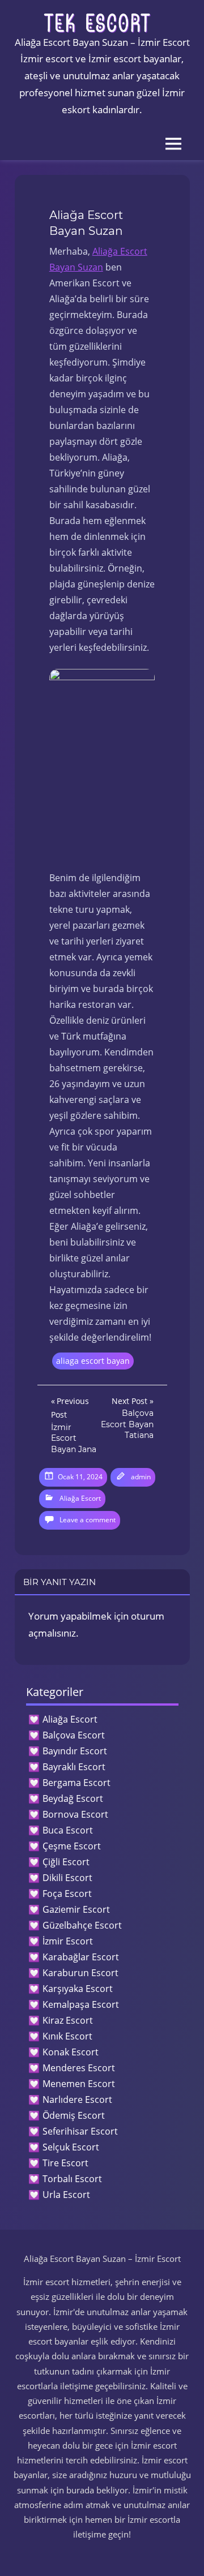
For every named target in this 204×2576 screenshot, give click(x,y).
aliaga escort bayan (93, 1361)
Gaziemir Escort (76, 1909)
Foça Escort (67, 1894)
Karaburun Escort (80, 1973)
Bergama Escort (76, 1783)
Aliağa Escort (80, 1498)
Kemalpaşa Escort (81, 2004)
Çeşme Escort (72, 1846)
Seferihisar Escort (80, 2131)
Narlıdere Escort (77, 2100)
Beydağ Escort (73, 1798)
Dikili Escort (67, 1878)
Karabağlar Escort (81, 1957)
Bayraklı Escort (74, 1767)
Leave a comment (88, 1520)
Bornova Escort (75, 1814)
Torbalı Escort (72, 2179)
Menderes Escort (79, 2068)
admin (141, 1477)
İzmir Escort (68, 1941)
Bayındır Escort (75, 1751)
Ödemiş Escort (74, 2115)
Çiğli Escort (66, 1862)
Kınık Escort (67, 2036)
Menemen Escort (79, 2084)
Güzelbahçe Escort (82, 1925)
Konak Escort (71, 2052)
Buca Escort (68, 1830)
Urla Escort (66, 2195)
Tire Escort (65, 2163)
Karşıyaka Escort (78, 1989)
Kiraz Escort (68, 2020)
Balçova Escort (74, 1735)
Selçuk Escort (71, 2147)
